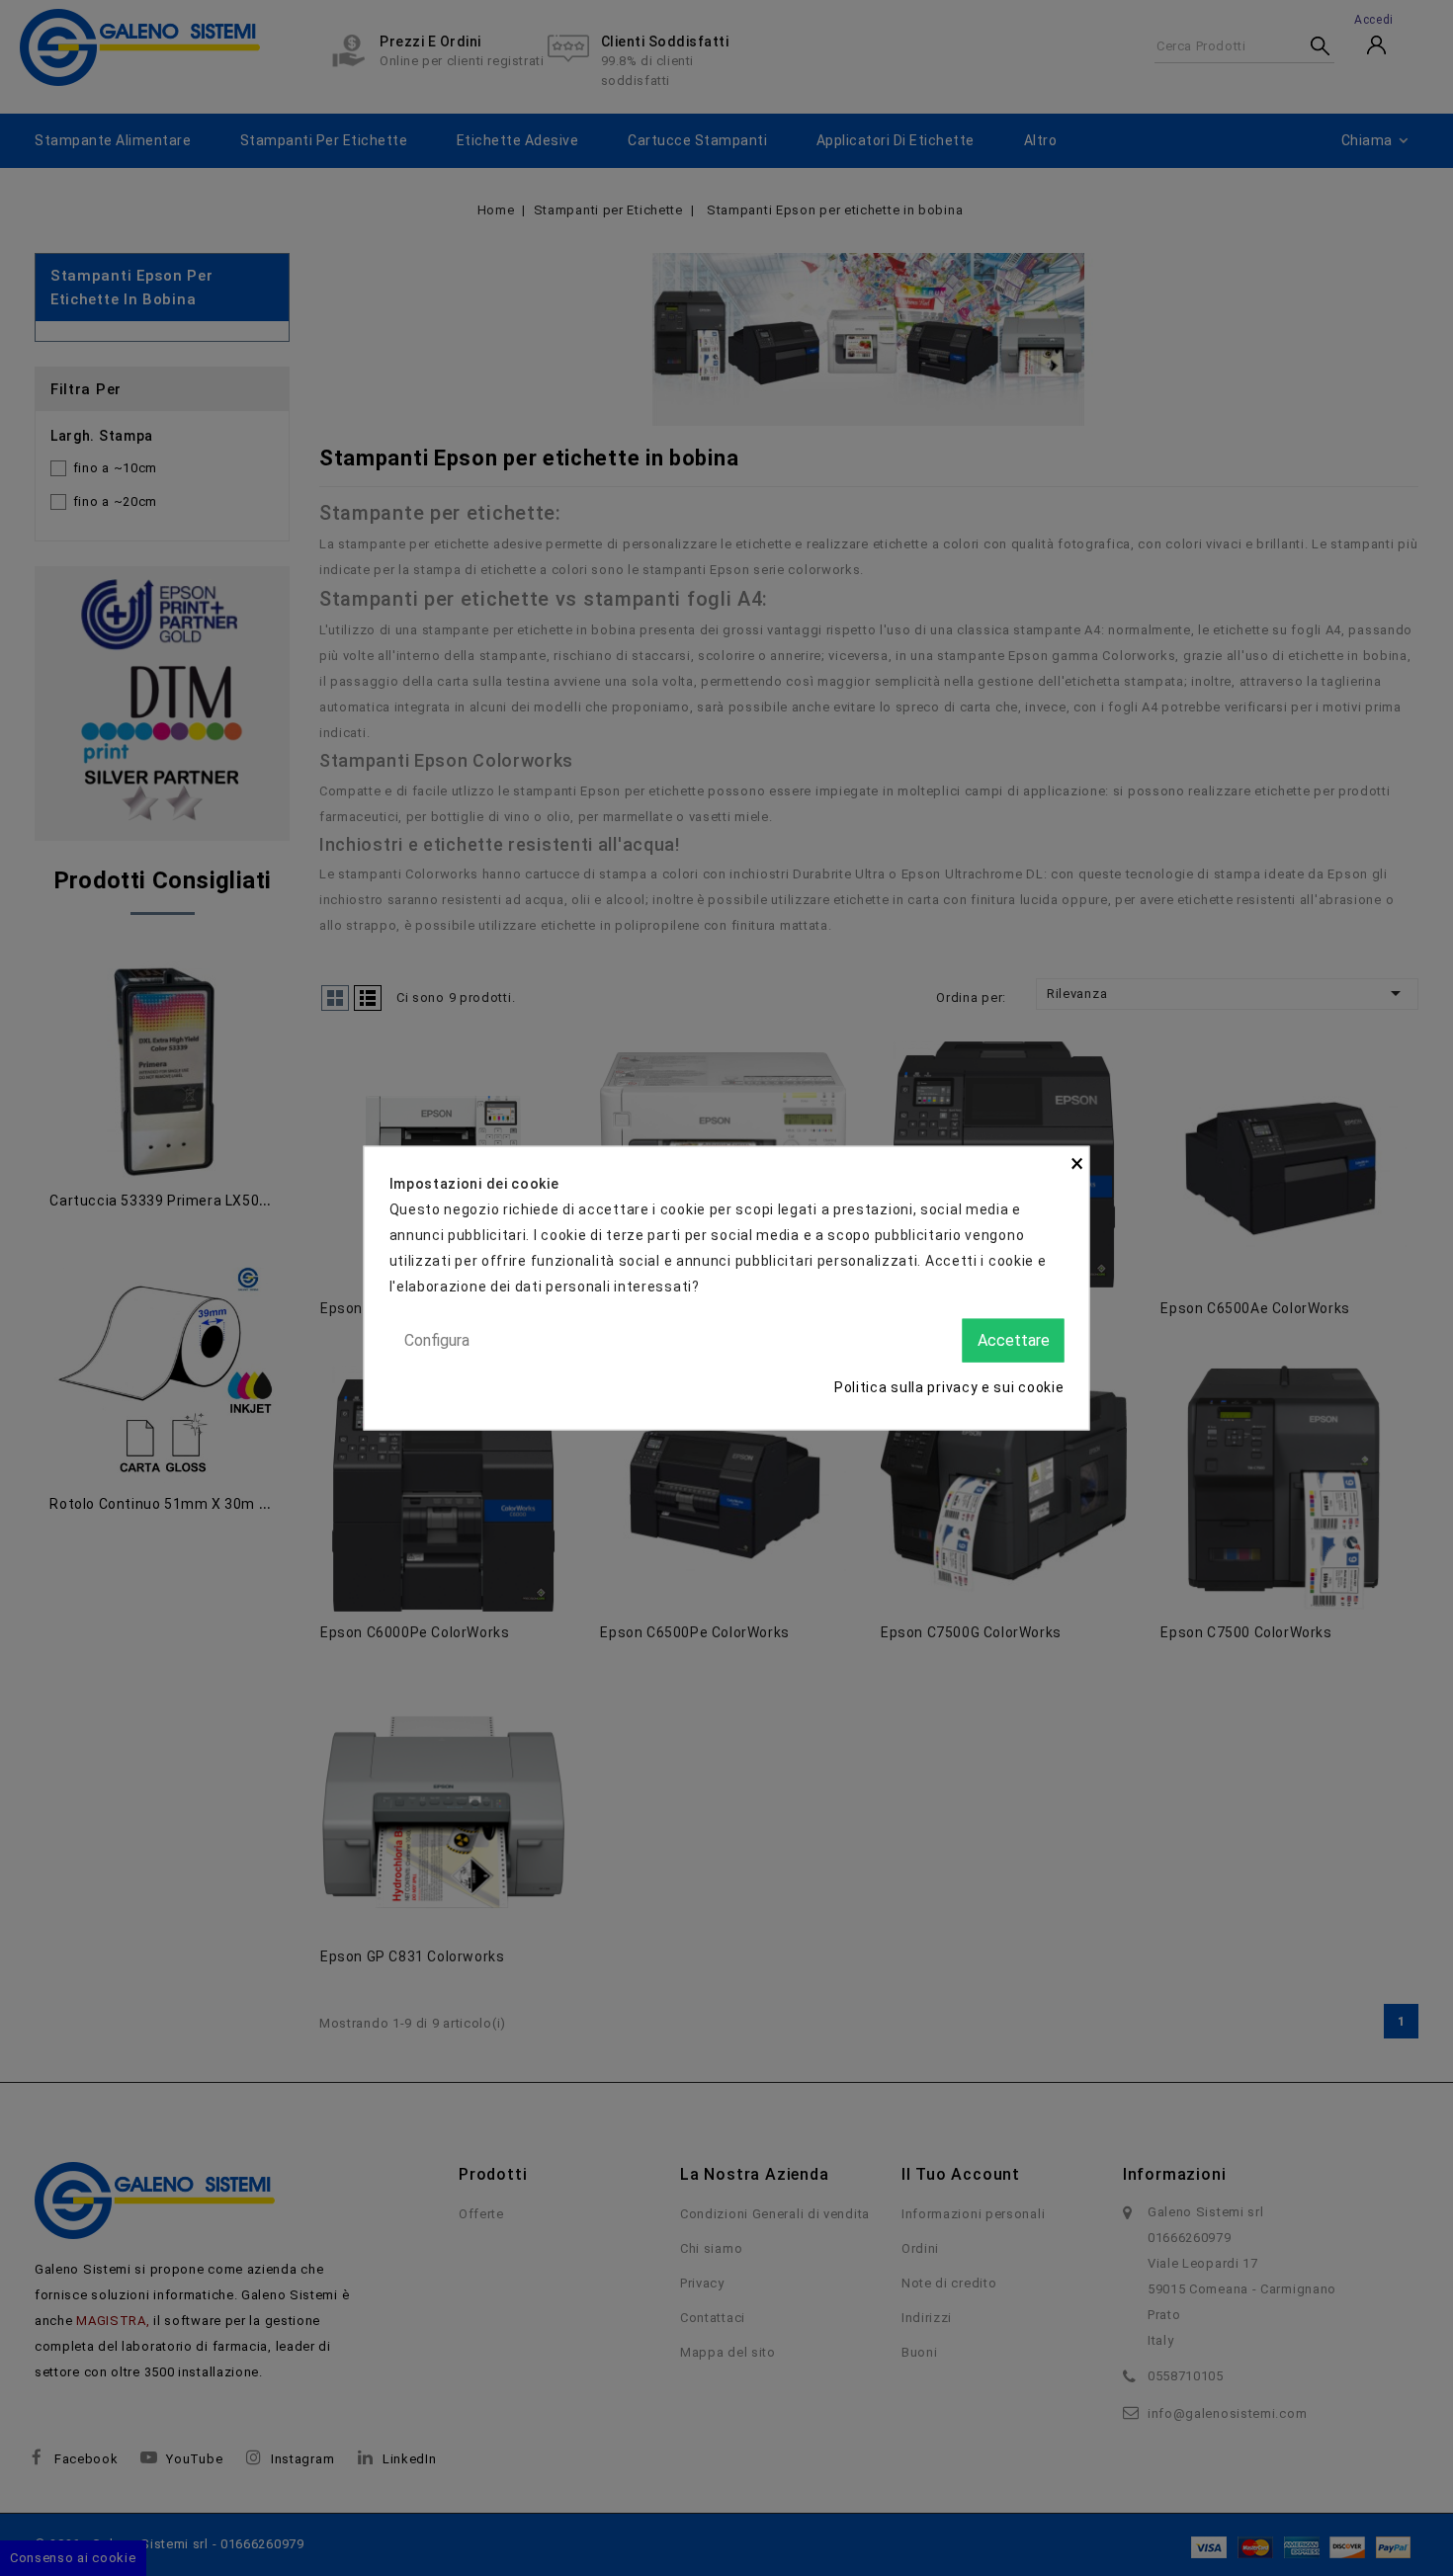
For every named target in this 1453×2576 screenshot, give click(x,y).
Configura (437, 1339)
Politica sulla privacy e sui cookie (949, 1387)
